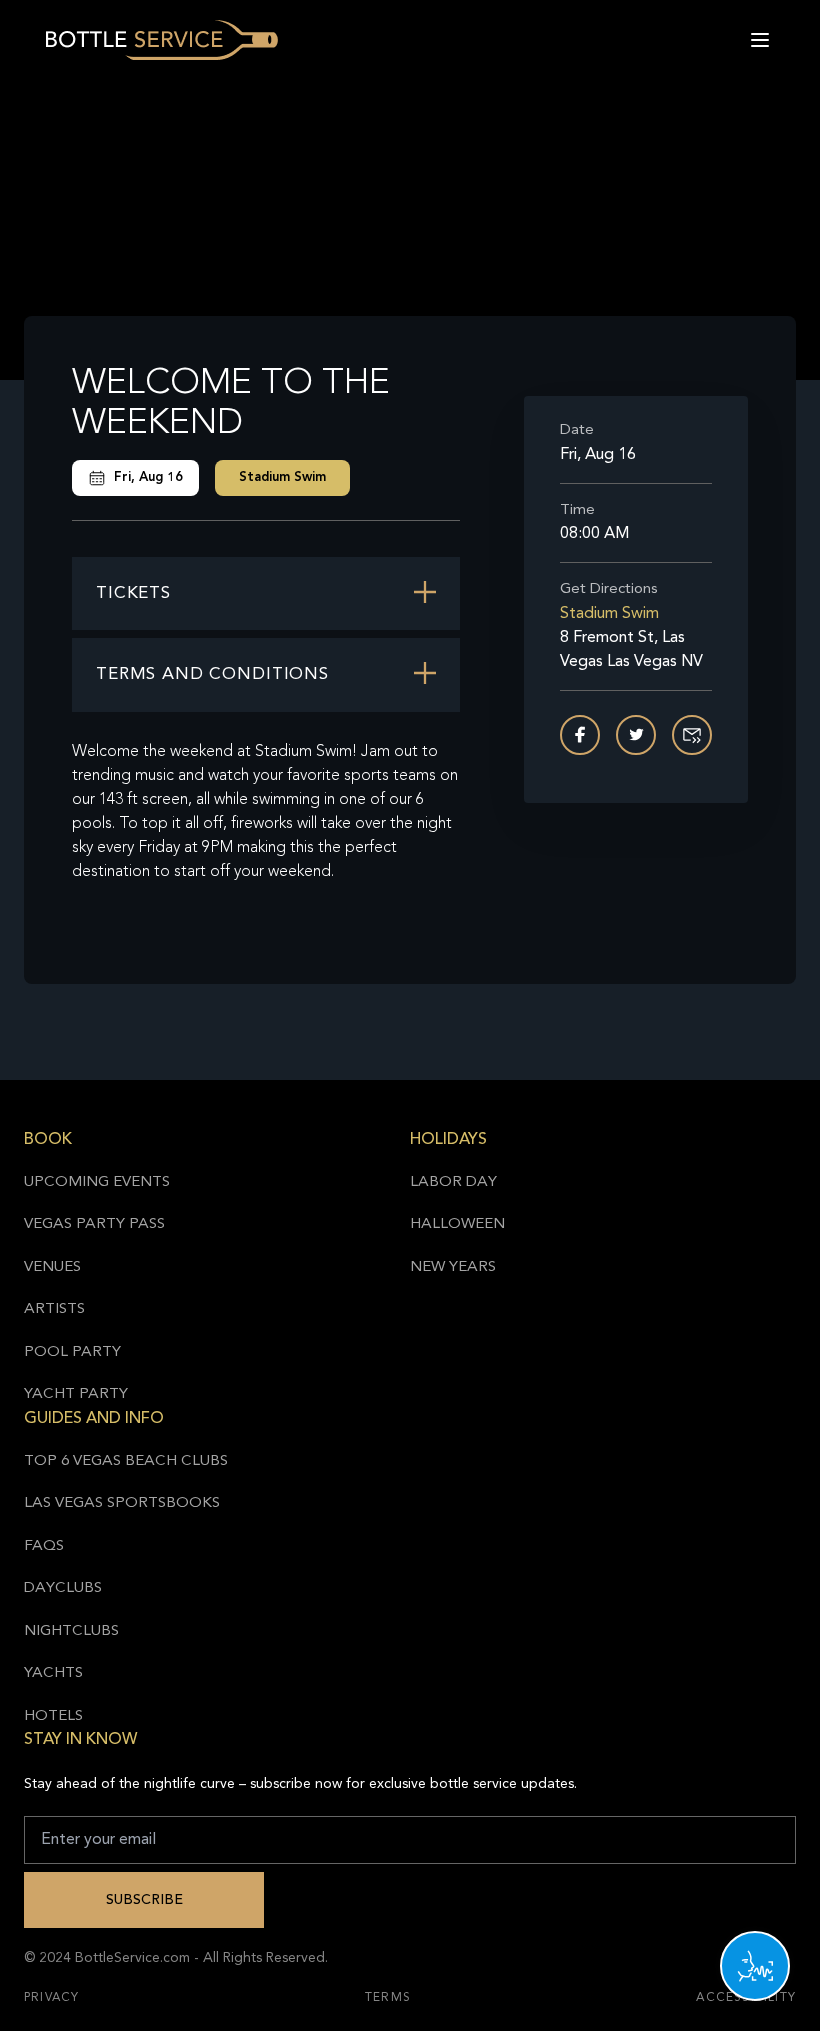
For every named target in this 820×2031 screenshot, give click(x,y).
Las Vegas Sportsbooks (122, 1503)
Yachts (53, 1673)
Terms (388, 1998)
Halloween (457, 1224)
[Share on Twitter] (636, 735)
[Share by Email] (692, 735)
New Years (453, 1267)
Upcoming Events (97, 1182)
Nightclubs (71, 1631)
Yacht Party (76, 1394)
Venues (52, 1267)
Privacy (51, 1998)
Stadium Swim (282, 477)
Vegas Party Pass (94, 1224)
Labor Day (453, 1182)
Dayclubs (63, 1588)
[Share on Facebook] (580, 735)
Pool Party (72, 1352)
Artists (54, 1309)
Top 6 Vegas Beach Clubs (126, 1461)
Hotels (53, 1716)
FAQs (44, 1546)
